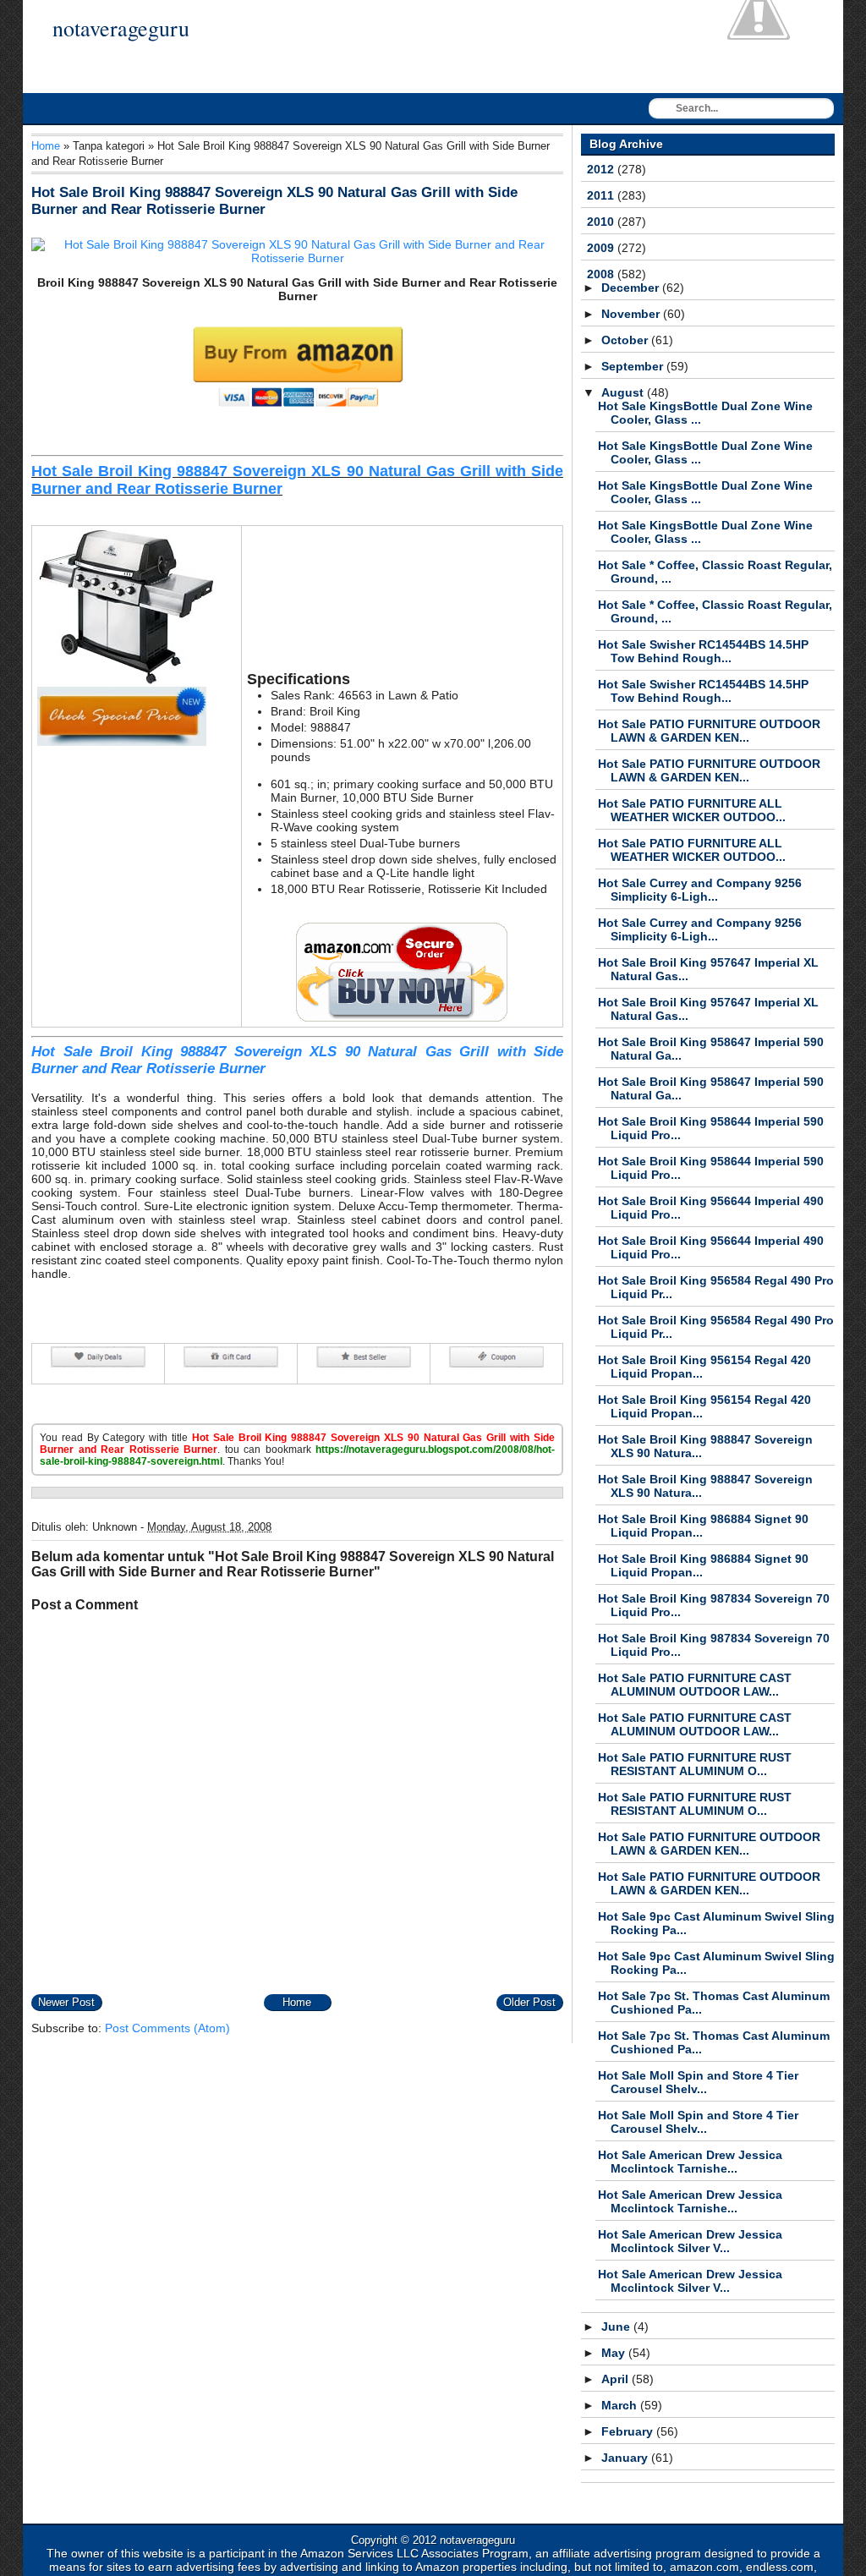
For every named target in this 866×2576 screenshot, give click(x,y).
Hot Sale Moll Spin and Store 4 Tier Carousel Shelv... (698, 2082)
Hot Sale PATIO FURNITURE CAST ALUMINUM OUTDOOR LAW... (695, 1685)
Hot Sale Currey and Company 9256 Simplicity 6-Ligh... (700, 890)
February (629, 2431)
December (632, 288)
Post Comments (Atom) (167, 2028)
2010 (602, 222)
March (621, 2405)
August (624, 392)
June (617, 2327)
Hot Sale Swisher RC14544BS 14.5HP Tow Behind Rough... (703, 651)
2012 (602, 169)
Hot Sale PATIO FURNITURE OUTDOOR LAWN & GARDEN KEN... (709, 731)
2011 (602, 195)
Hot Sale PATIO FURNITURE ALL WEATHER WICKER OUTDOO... (692, 810)
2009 (602, 248)
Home (46, 146)
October (626, 340)
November (632, 314)
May (615, 2353)
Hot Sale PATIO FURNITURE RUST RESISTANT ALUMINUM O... (695, 1764)
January (626, 2458)
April (617, 2379)
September (634, 366)
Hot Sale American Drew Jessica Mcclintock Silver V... (690, 2241)
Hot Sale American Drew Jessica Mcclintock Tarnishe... (690, 2162)
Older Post (529, 2002)
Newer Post (66, 2002)
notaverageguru (121, 28)
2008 (602, 274)
